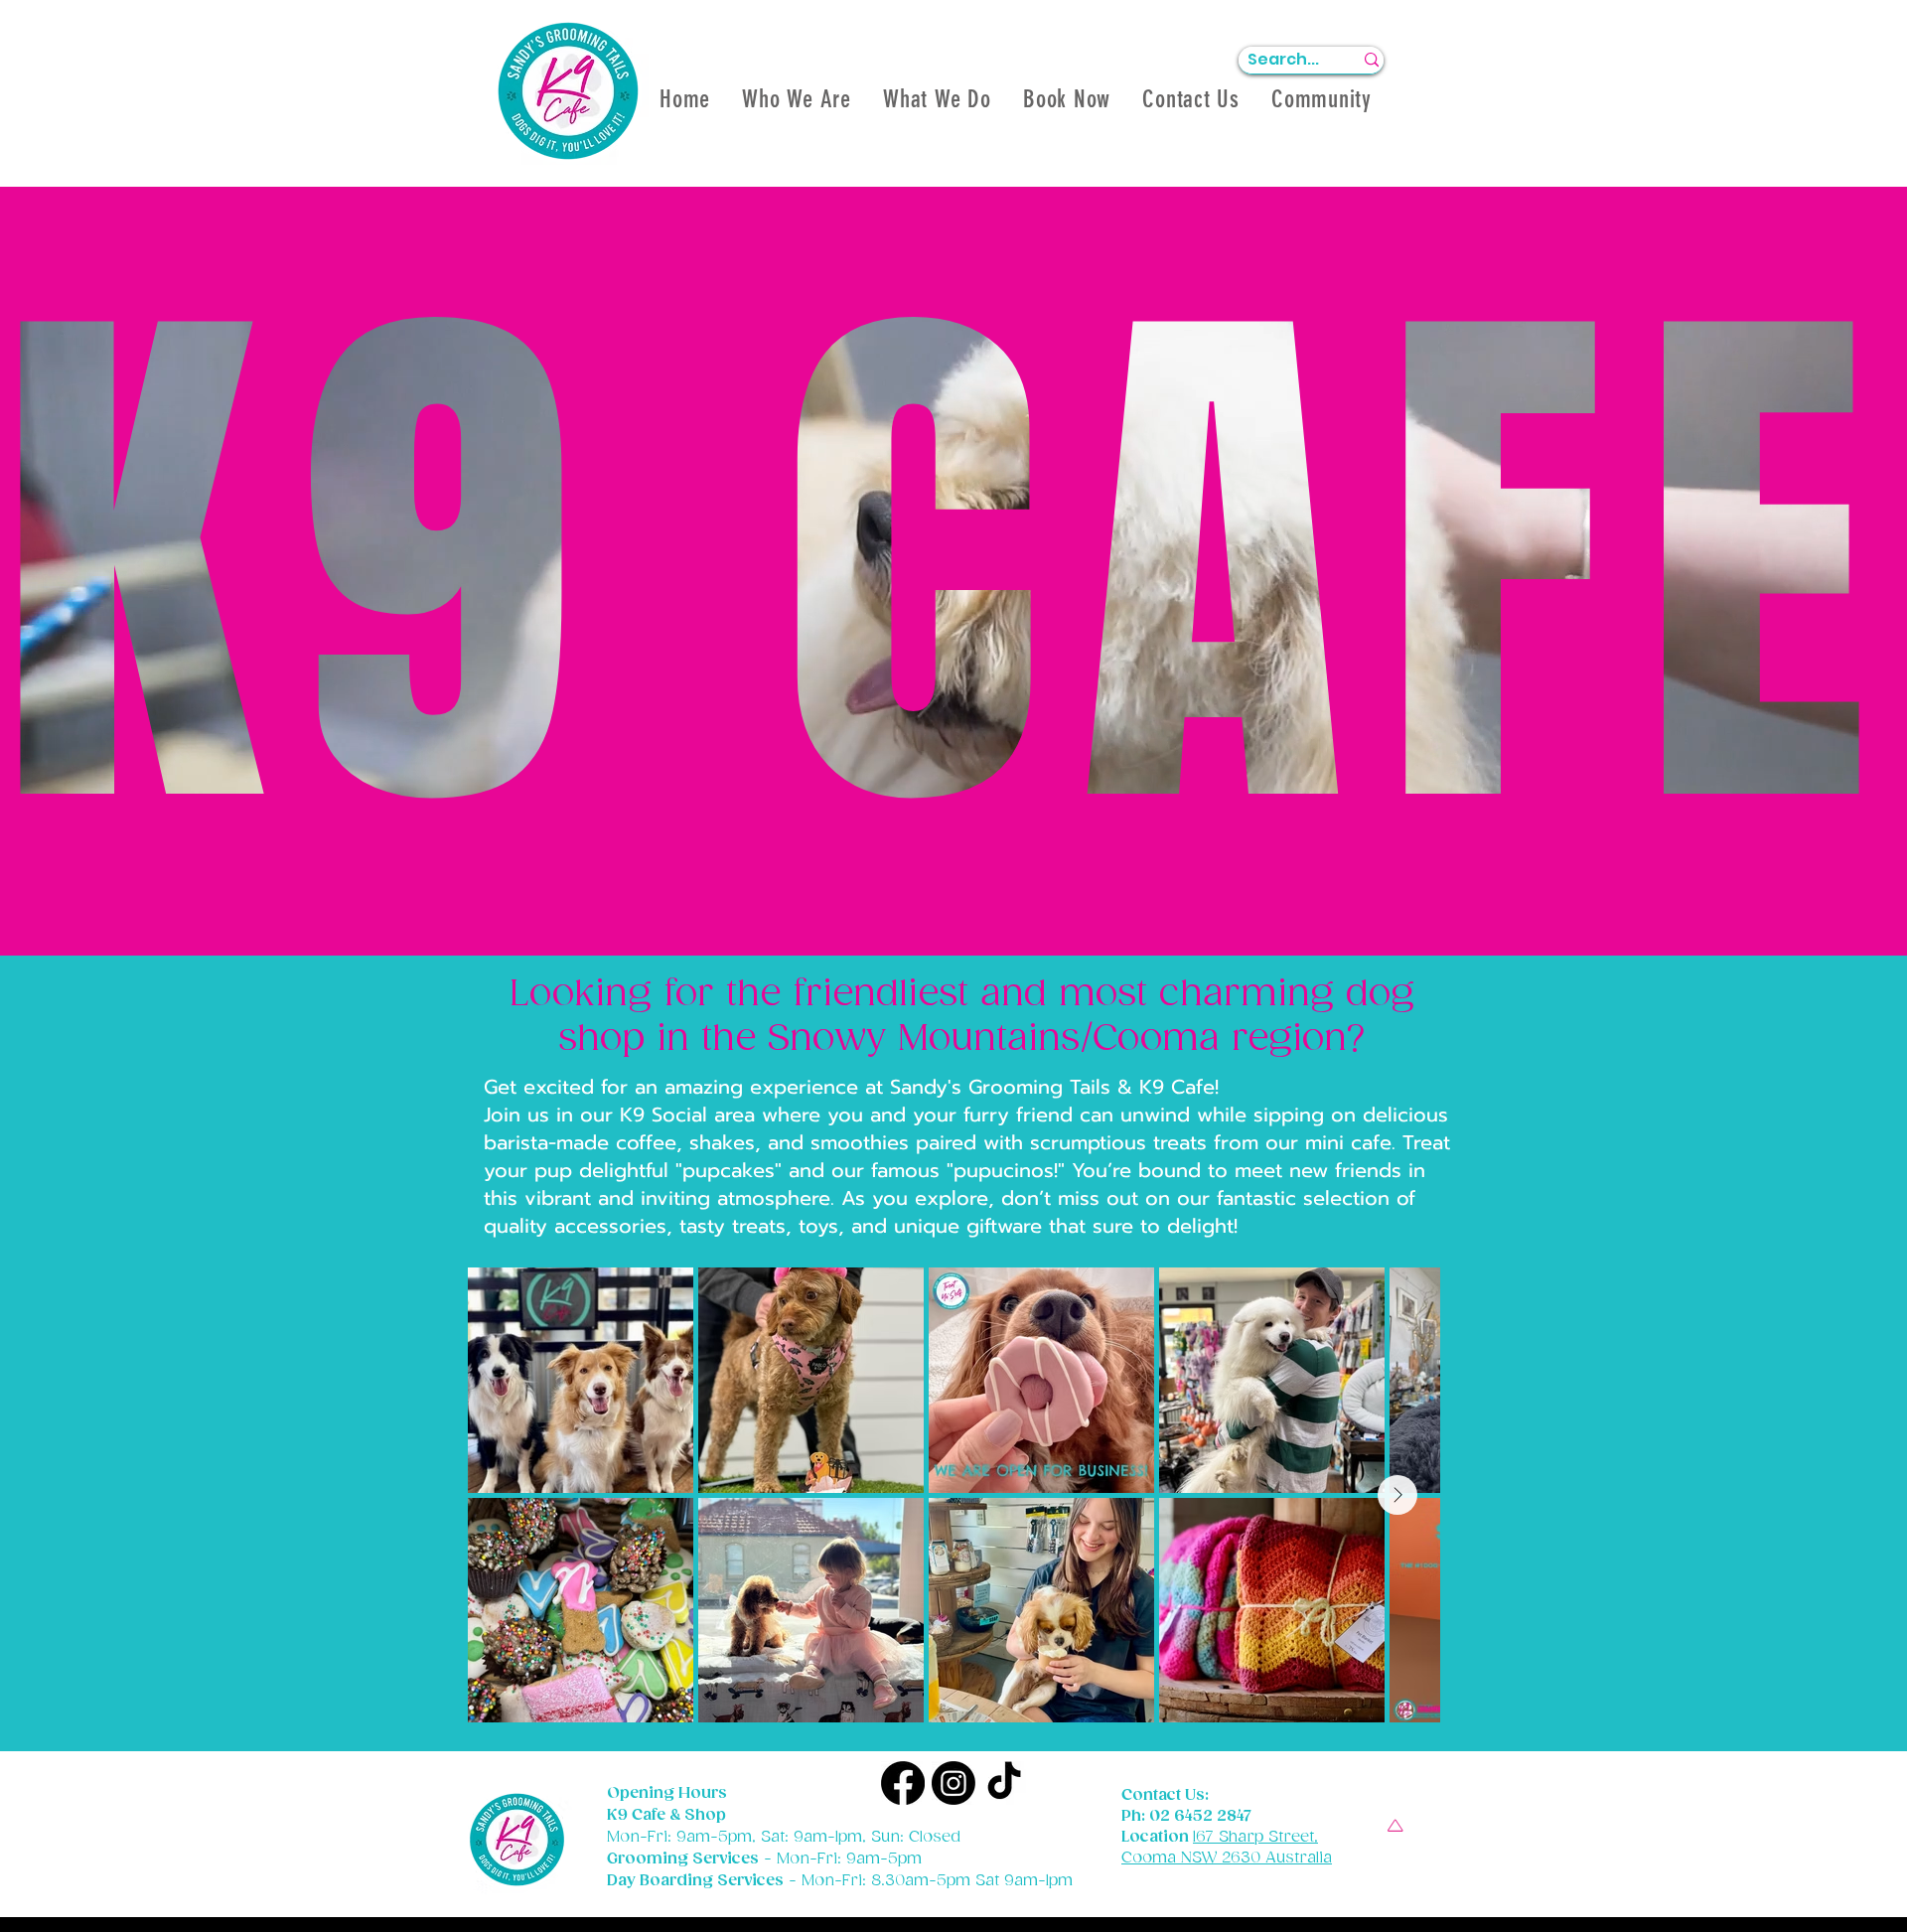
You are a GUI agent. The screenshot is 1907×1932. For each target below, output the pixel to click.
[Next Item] (1397, 1495)
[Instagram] (953, 1783)
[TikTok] (1004, 1783)
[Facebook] (903, 1783)
